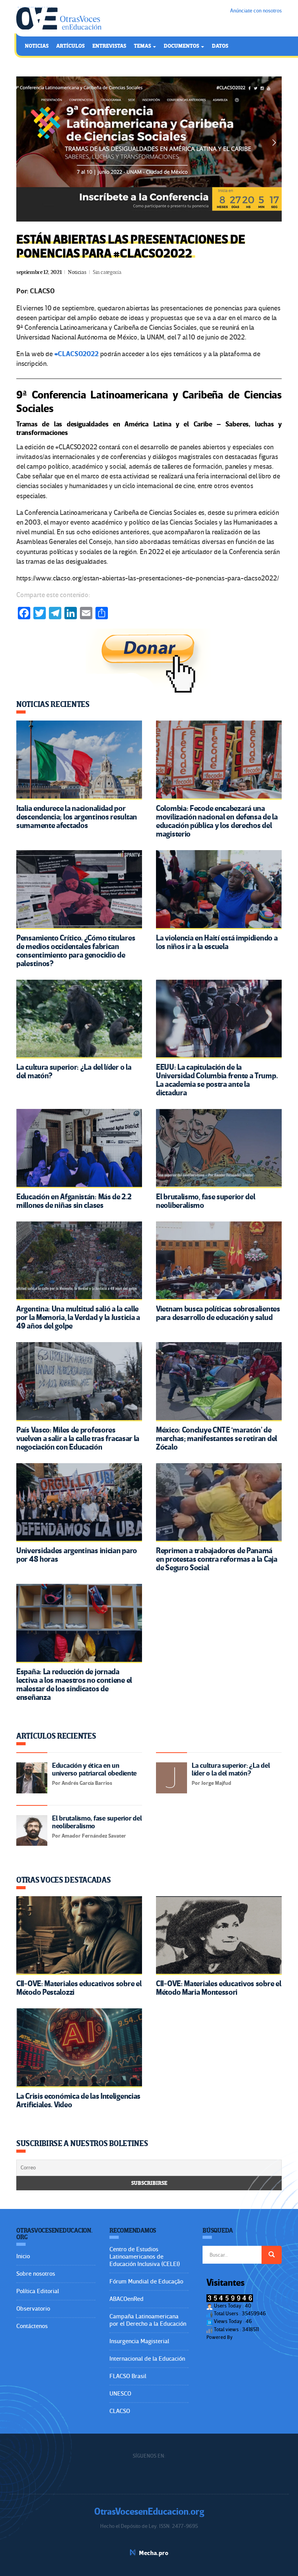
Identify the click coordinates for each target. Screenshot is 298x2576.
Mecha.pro (154, 2553)
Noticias (37, 46)
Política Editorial (38, 2291)
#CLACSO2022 (76, 354)
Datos (220, 46)
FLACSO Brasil (128, 2376)
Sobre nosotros (36, 2274)
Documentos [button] (182, 46)
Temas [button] (143, 46)
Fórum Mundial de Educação (146, 2282)
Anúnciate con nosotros (256, 11)
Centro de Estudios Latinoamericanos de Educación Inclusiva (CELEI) (145, 2257)
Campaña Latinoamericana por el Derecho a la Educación (148, 2320)
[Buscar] (272, 2255)
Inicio (23, 2256)
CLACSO (120, 2411)
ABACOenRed (126, 2299)
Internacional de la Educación (147, 2359)
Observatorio (33, 2309)
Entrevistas (109, 46)
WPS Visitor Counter (255, 2337)
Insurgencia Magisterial (139, 2341)
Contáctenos (32, 2326)
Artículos (70, 46)
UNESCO (120, 2394)
